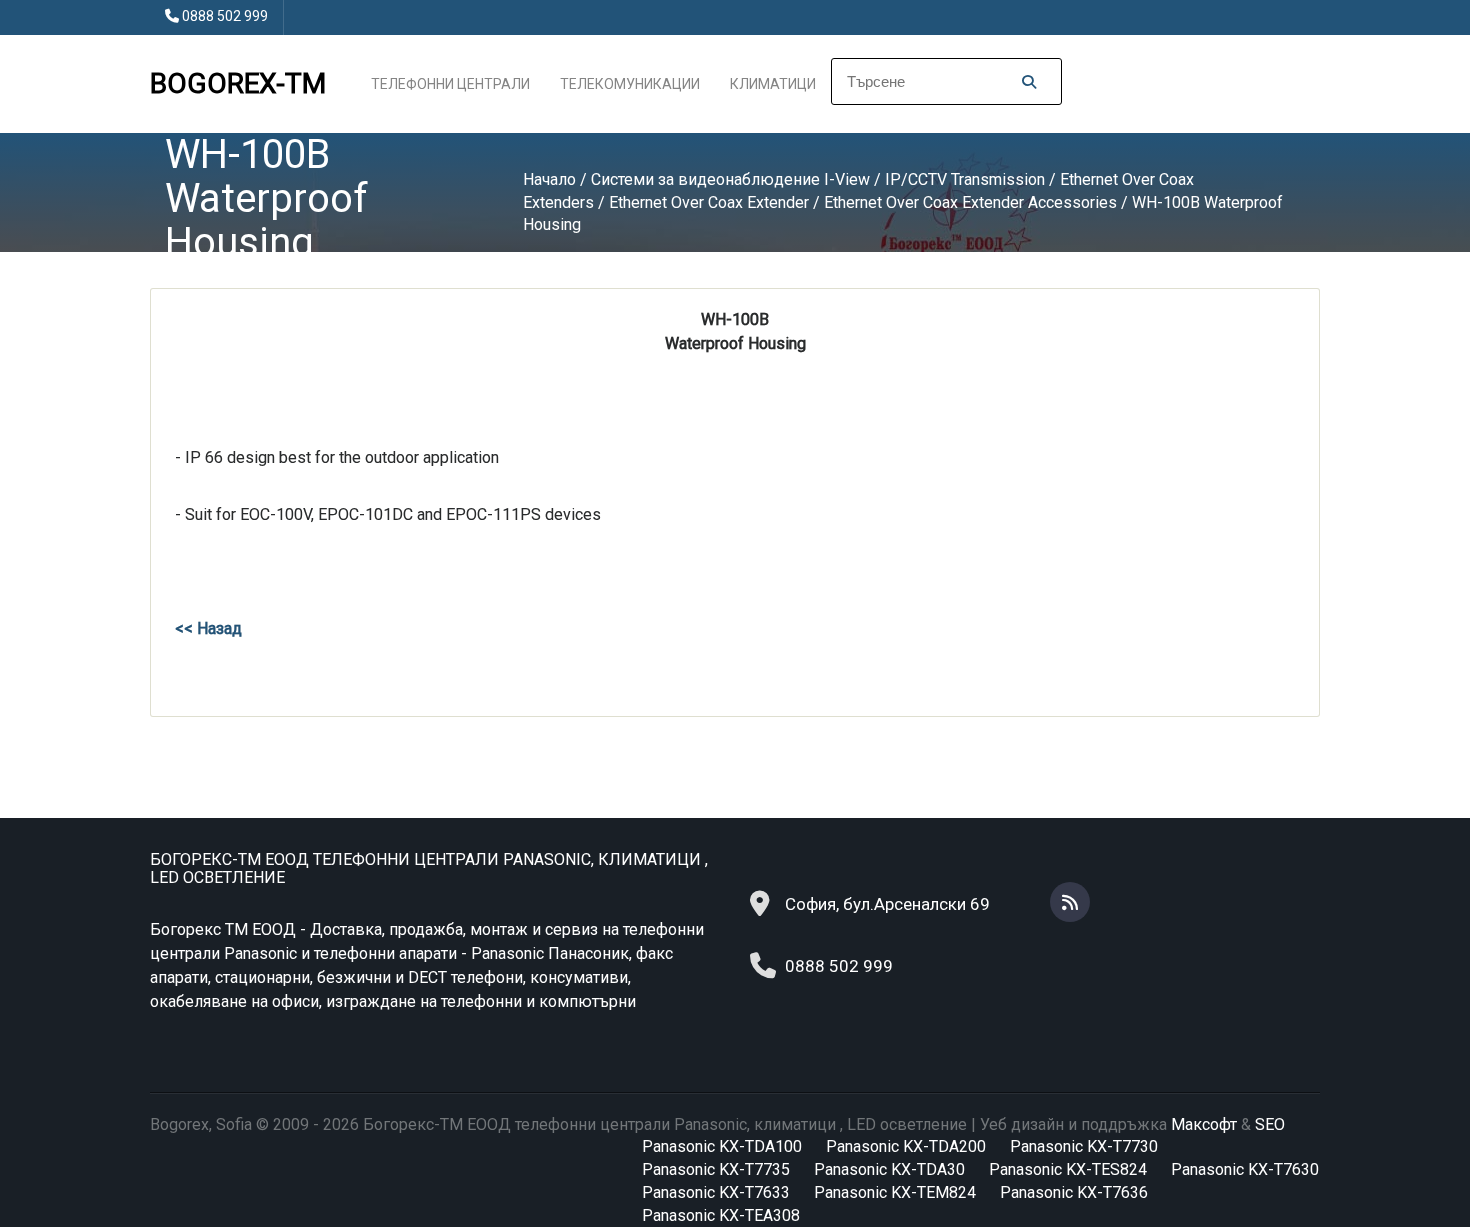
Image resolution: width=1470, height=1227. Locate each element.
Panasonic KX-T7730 (1084, 1146)
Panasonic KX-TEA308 (721, 1215)
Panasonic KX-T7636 (1074, 1192)
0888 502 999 (225, 16)
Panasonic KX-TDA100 (722, 1146)
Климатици (773, 84)
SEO (1270, 1124)
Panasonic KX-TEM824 (895, 1192)
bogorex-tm (238, 83)
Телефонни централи (450, 84)
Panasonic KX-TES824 (1068, 1169)
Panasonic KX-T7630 (1245, 1169)
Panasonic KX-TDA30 (889, 1169)
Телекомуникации (630, 84)
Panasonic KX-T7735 (716, 1169)
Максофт (1204, 1124)
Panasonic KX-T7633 (716, 1192)
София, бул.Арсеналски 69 (887, 904)
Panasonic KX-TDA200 (906, 1146)
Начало (549, 179)
